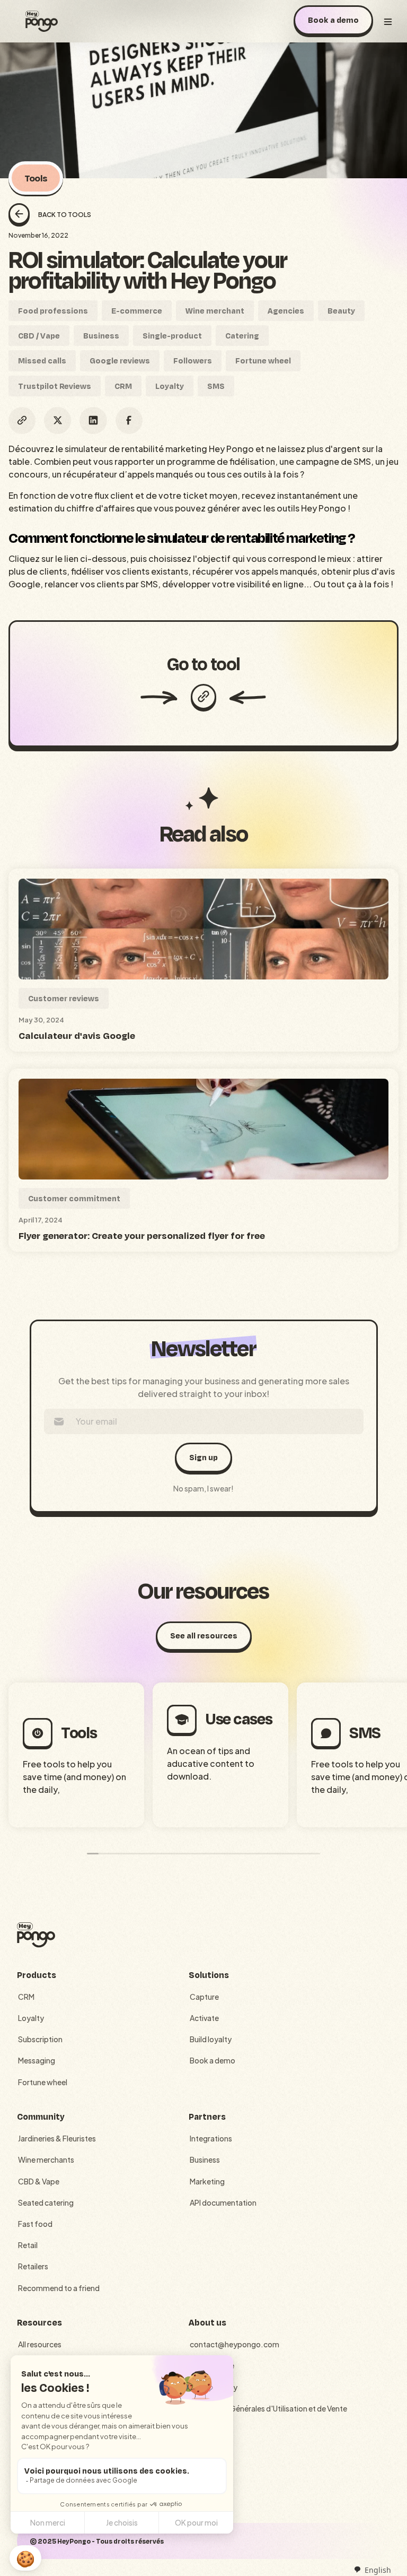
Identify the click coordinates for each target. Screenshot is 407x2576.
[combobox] (372, 2570)
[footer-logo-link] (36, 1935)
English (378, 2570)
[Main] (42, 21)
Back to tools (65, 215)
